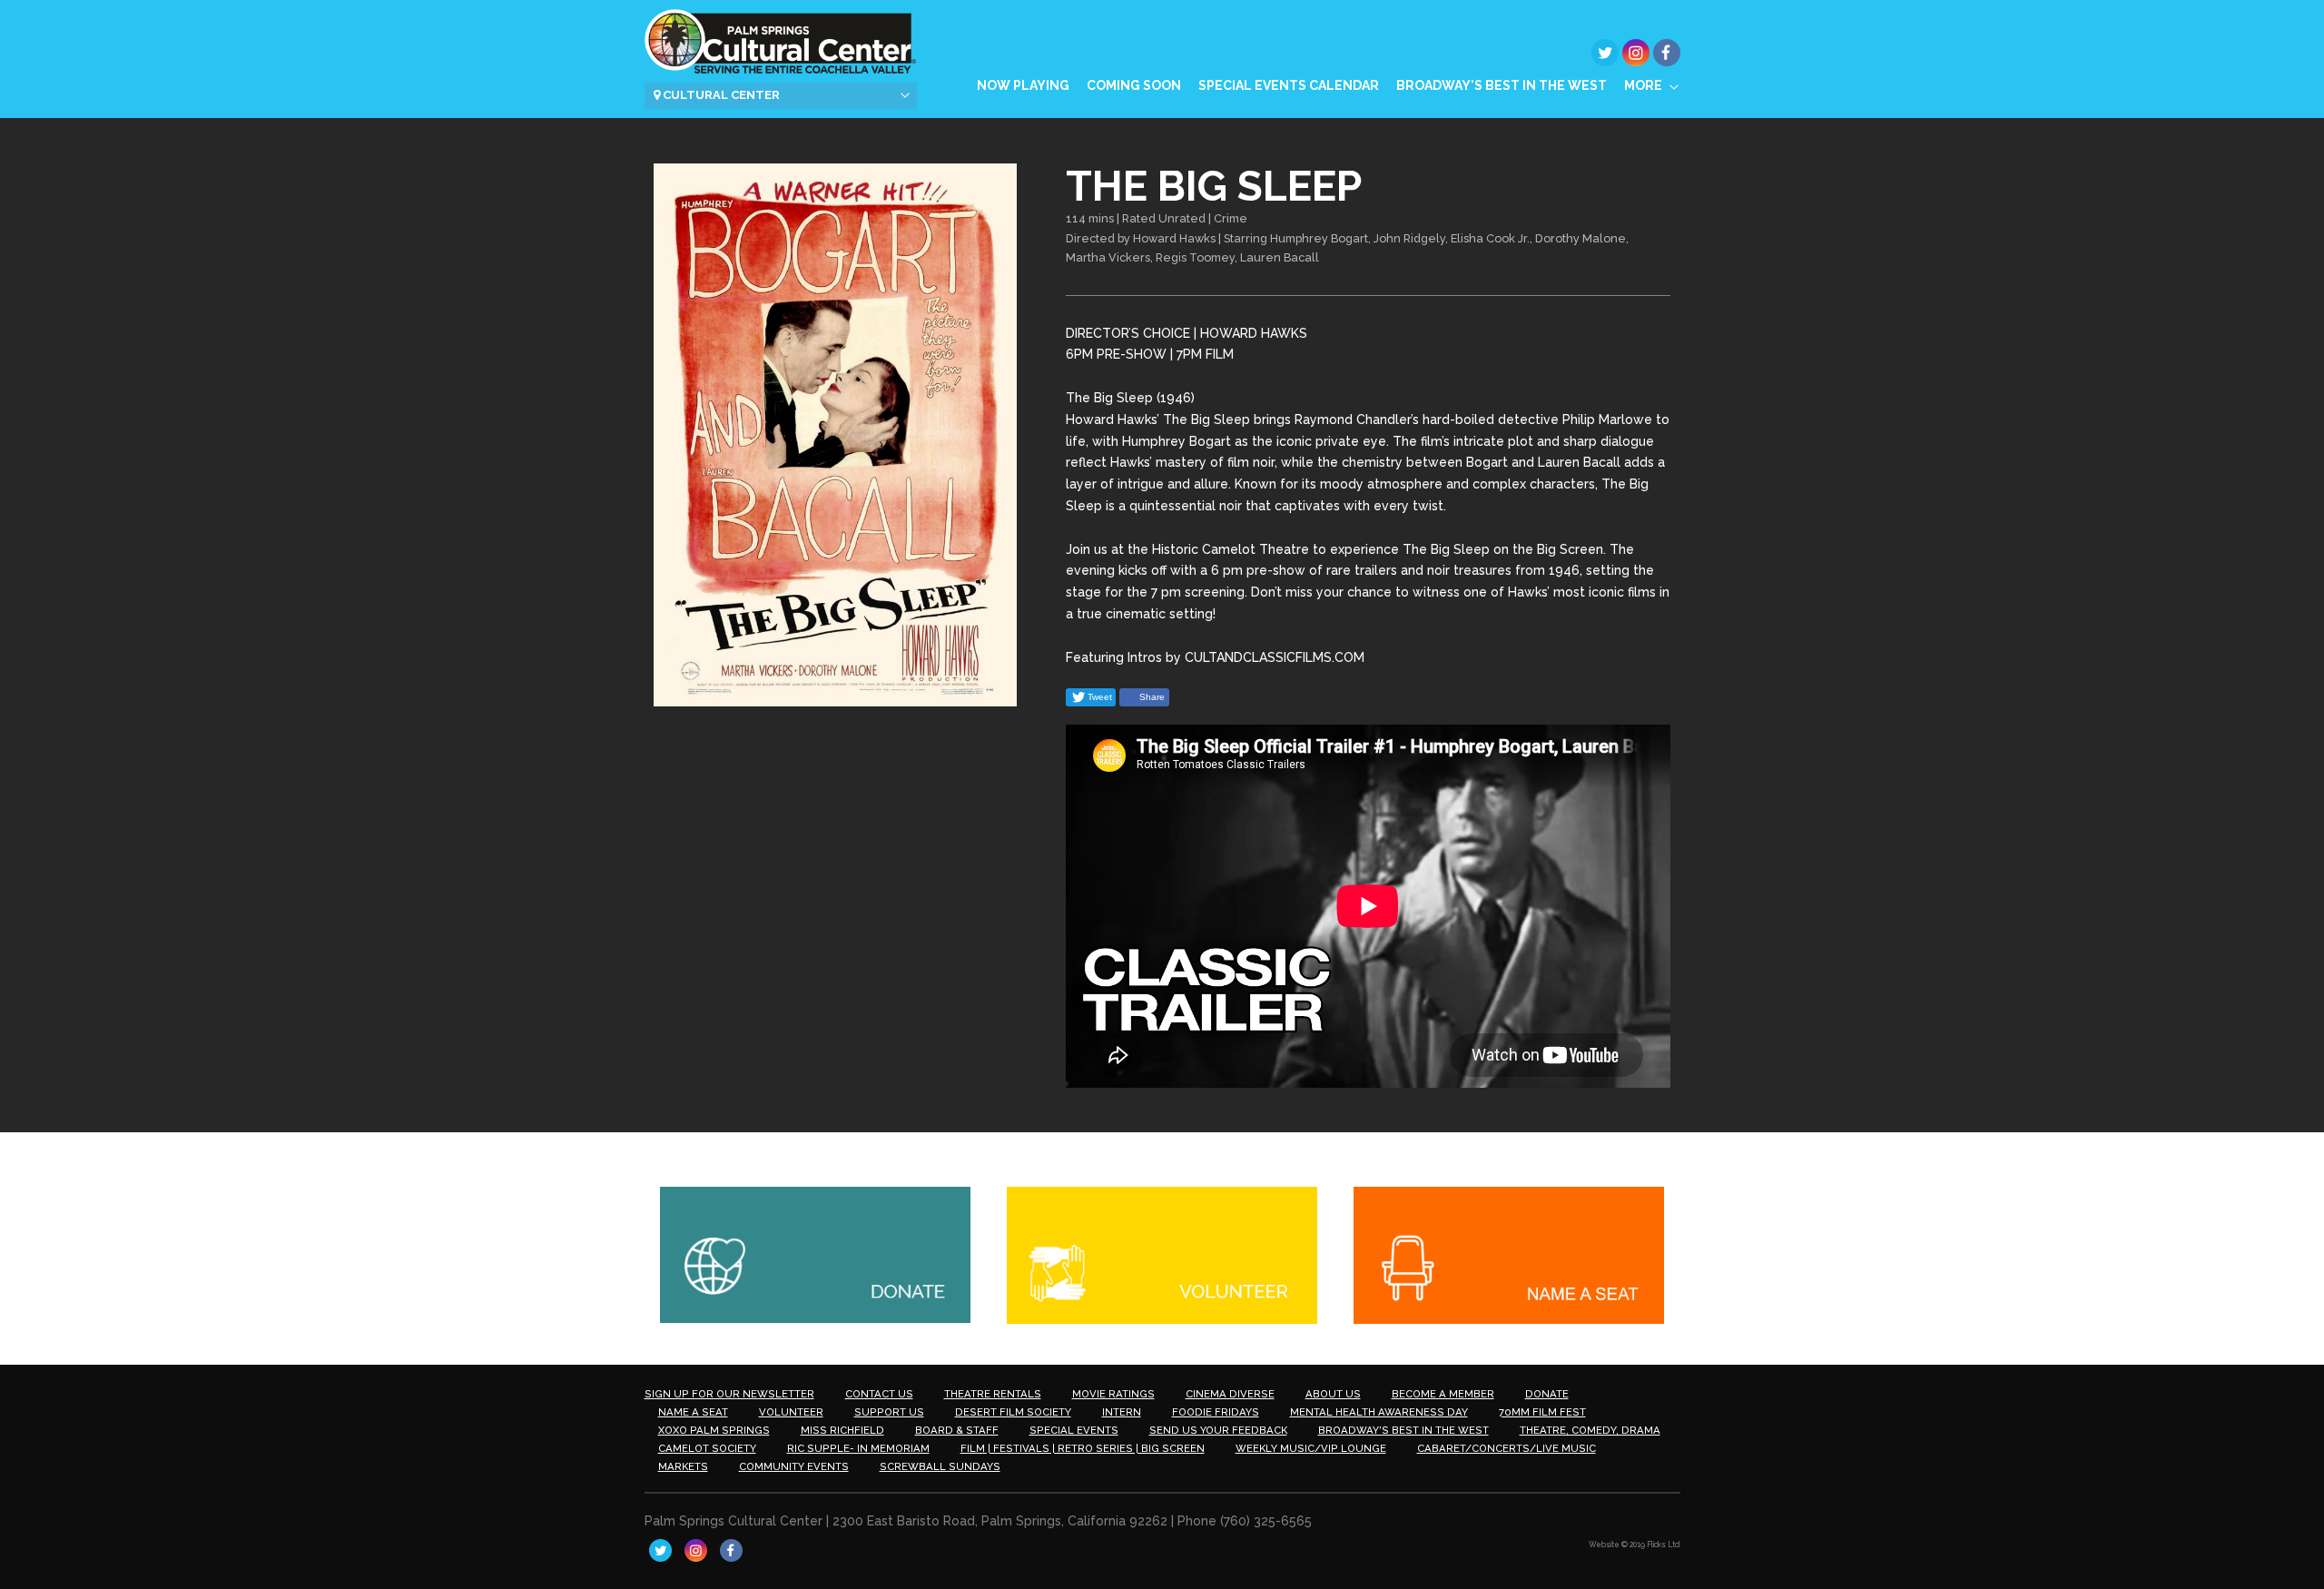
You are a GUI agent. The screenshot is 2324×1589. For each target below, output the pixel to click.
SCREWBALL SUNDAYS (940, 1466)
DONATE (1547, 1394)
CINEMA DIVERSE (1230, 1394)
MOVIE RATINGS (1113, 1394)
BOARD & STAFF (957, 1430)
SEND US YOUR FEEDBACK (1218, 1430)
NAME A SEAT (693, 1412)
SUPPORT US (889, 1412)
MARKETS (683, 1466)
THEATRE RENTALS (993, 1394)
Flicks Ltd (1664, 1545)
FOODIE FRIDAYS (1216, 1412)
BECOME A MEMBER (1443, 1394)
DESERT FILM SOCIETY (1013, 1412)
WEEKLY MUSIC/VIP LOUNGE (1311, 1448)
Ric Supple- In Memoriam (858, 1448)
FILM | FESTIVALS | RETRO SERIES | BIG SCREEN (1083, 1448)
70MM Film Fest (1542, 1412)
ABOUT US (1333, 1394)
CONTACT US (879, 1394)
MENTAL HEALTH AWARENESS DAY (1379, 1412)
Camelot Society (707, 1448)
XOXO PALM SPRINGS (714, 1430)
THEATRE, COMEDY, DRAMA (1590, 1430)
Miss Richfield (842, 1430)
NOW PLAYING (1023, 85)
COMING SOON (1134, 85)
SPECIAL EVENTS (1074, 1430)
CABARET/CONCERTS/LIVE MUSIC (1507, 1448)
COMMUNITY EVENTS (794, 1466)
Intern (1122, 1412)
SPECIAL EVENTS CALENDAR (1289, 85)
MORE (1643, 85)
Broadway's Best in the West (1502, 85)
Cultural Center (720, 95)
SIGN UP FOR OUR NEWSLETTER (729, 1394)
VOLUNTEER (791, 1412)
